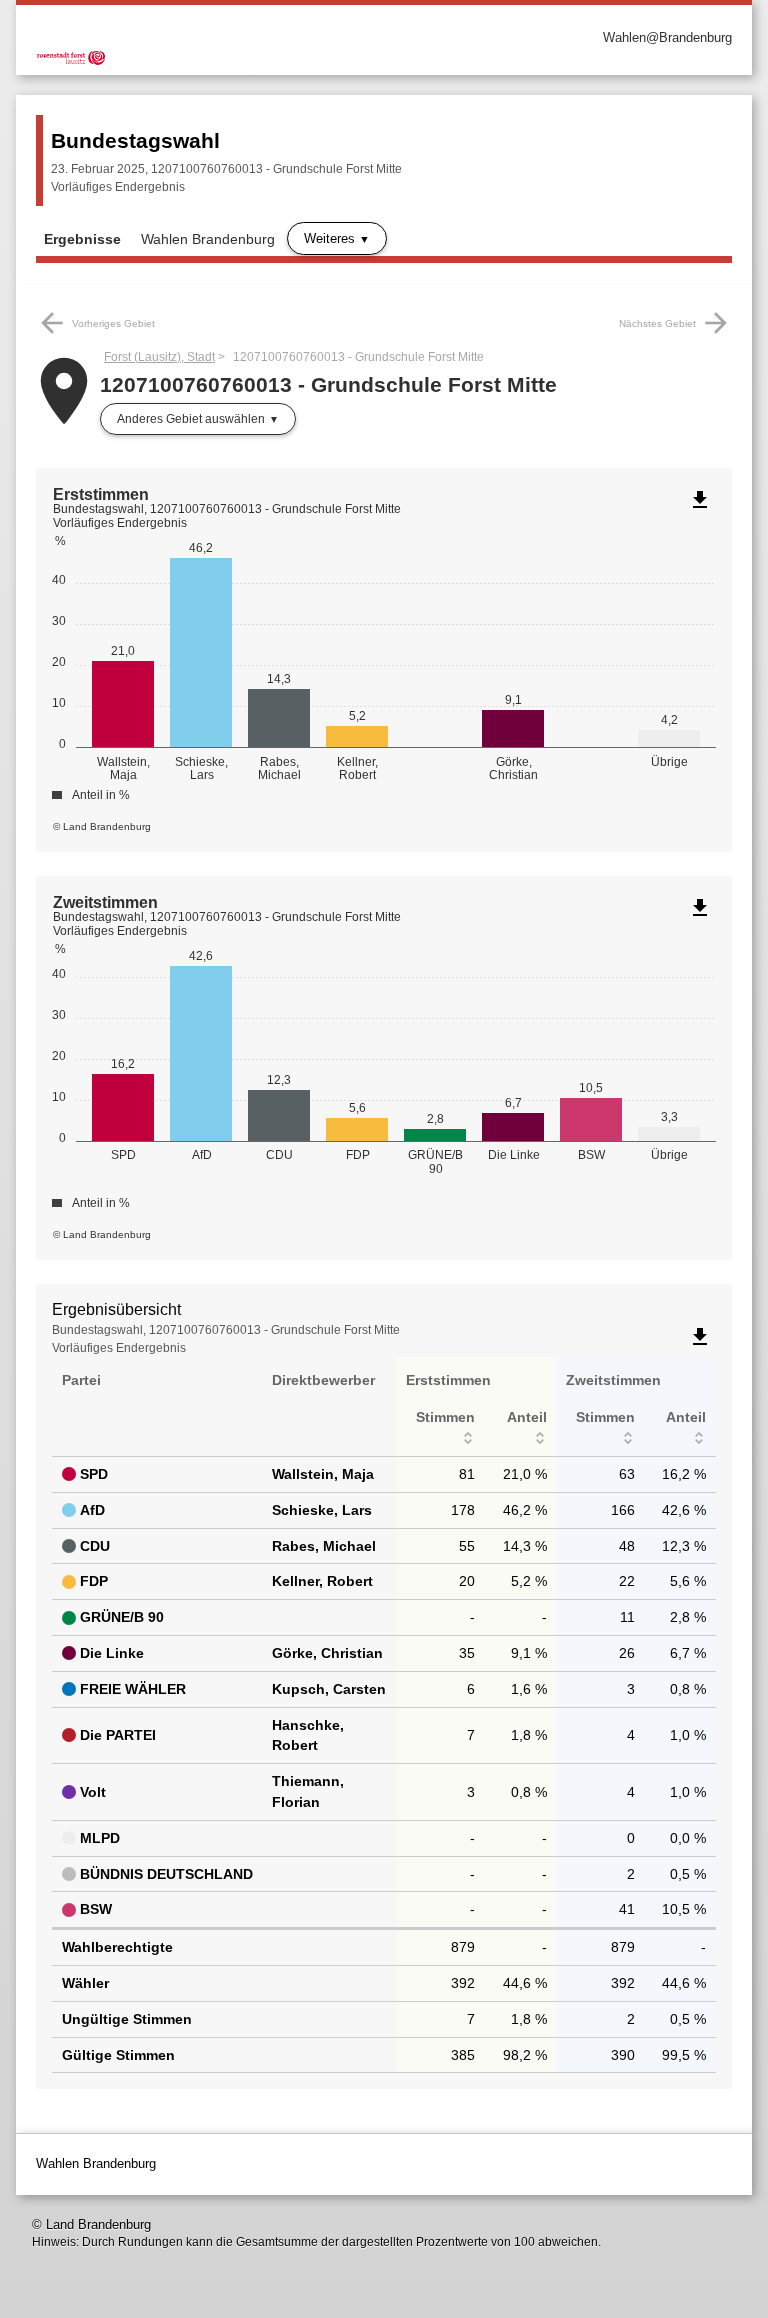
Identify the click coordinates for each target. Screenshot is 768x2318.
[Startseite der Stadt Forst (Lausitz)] (210, 37)
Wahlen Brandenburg (208, 239)
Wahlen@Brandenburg (667, 37)
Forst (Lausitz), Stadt (159, 357)
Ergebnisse (82, 239)
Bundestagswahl (135, 140)
